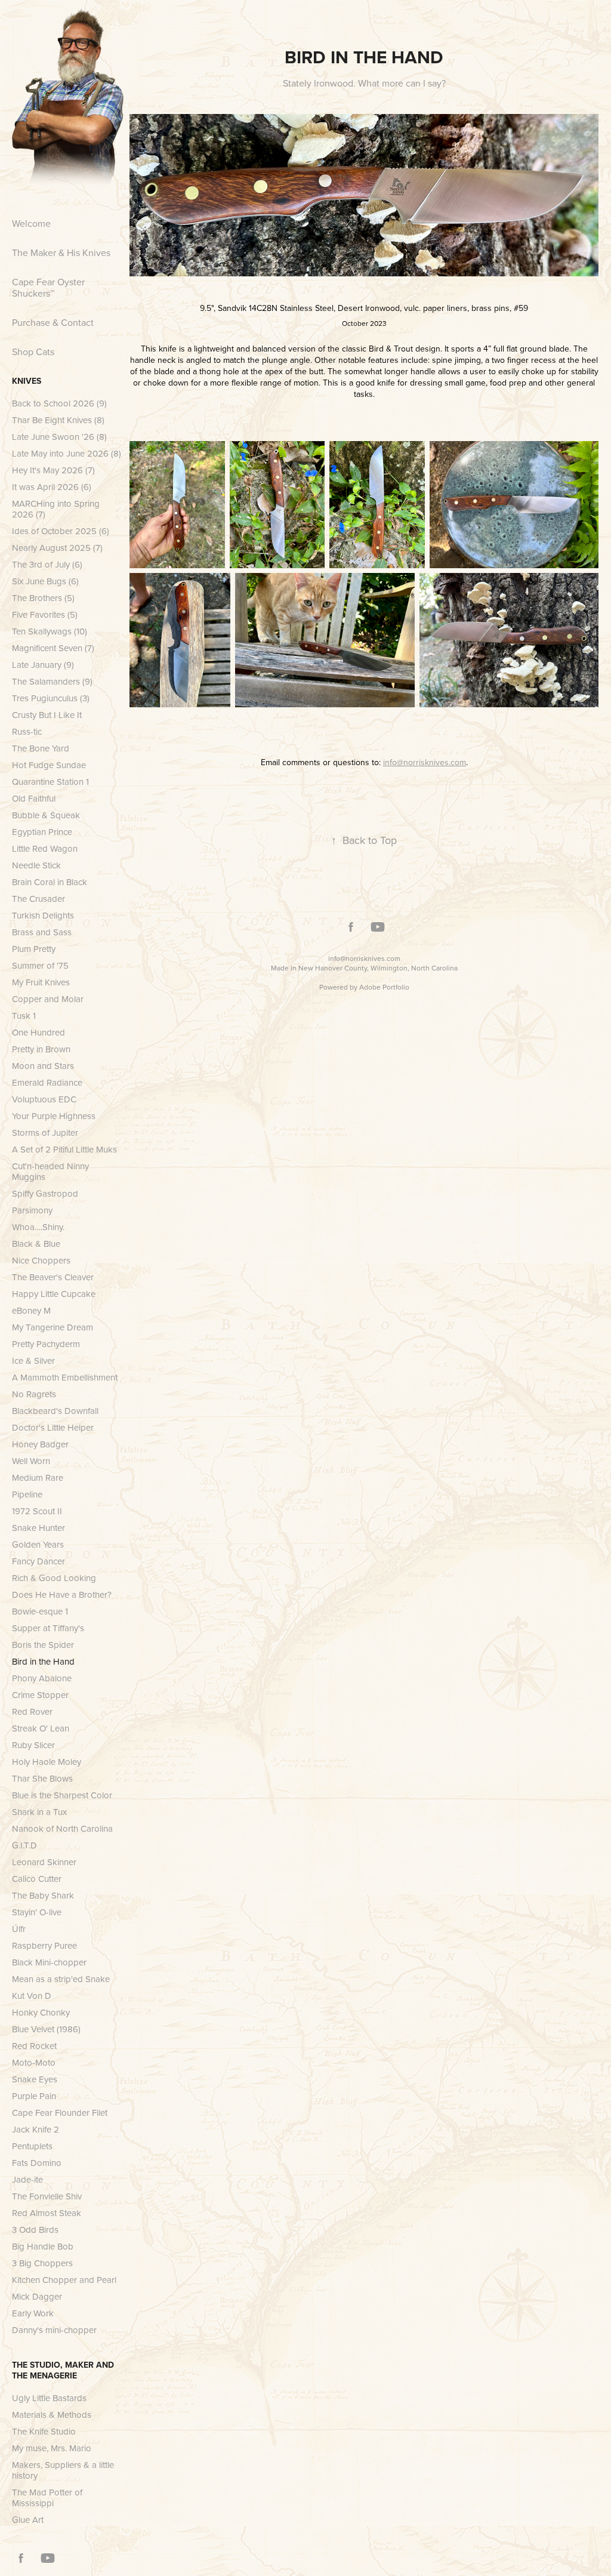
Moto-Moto (34, 2062)
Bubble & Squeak (46, 815)
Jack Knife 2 (36, 2129)
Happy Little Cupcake (54, 1294)
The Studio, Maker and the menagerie (63, 2370)
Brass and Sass (42, 932)
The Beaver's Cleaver (53, 1277)
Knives (27, 381)
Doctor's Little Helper (53, 1427)
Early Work (33, 2313)
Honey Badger (40, 1444)
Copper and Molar (48, 999)
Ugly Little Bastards (49, 2398)
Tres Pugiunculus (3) (51, 698)
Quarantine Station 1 (50, 782)
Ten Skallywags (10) (50, 631)
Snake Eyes (35, 2079)
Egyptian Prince (42, 832)
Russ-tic (27, 731)
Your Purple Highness (54, 1116)
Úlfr (19, 1929)
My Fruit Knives (41, 982)
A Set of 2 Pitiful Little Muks (64, 1149)
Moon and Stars (43, 1066)
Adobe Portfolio (384, 987)
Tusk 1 (24, 1016)
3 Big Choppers (42, 2263)
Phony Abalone (42, 1678)
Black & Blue (36, 1244)
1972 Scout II (37, 1511)
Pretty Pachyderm (46, 1344)
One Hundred (38, 1032)
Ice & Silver (33, 1361)
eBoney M (31, 1310)
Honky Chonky (41, 2012)
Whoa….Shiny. (38, 1227)
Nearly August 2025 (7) (57, 548)
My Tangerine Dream (53, 1327)
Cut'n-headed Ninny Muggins (50, 1171)
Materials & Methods (52, 2415)
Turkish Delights (43, 915)
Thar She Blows (42, 1778)
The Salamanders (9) (52, 681)
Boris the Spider (43, 1645)
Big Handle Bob (43, 2246)
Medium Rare (38, 1477)
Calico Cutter (37, 1879)
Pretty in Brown (41, 1049)
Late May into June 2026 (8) (67, 453)
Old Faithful (34, 798)
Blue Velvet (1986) (46, 2029)
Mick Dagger (37, 2296)
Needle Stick (36, 865)
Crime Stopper (40, 1695)
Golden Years (38, 1544)
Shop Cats (33, 352)
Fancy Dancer (38, 1561)
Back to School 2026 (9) (59, 403)
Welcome (31, 223)
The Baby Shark (43, 1895)
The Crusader (38, 899)
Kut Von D (32, 1996)
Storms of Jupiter (45, 1133)
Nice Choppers (41, 1260)
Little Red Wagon (45, 848)
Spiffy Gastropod (45, 1193)
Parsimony (32, 1210)
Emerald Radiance (47, 1082)
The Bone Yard (41, 748)
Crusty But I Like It (47, 715)
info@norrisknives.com (364, 958)
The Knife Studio (44, 2431)
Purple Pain (34, 2096)
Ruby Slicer (33, 1745)
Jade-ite (27, 2179)
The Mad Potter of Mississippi (47, 2498)
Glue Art (28, 2520)
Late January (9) (43, 665)
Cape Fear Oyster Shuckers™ (48, 287)
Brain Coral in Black (50, 882)
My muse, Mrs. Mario (52, 2448)
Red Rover (32, 1711)
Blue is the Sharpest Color (62, 1795)
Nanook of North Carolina (62, 1828)
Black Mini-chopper (49, 1962)
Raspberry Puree (44, 1945)
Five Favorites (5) (45, 614)
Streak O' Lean (41, 1728)
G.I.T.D (24, 1845)
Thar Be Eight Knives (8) (58, 420)
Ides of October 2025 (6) (61, 531)
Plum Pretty (34, 949)
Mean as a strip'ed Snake (61, 1979)
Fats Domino (37, 2163)
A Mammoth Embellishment (65, 1377)
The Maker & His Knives (61, 252)
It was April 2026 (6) (52, 487)
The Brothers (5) (43, 598)
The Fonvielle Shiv (47, 2196)
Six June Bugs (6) (45, 581)
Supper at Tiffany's (48, 1628)
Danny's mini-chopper (54, 2330)
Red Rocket (34, 2046)
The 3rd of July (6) (47, 564)
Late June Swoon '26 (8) (59, 437)
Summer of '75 (40, 965)
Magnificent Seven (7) (53, 648)
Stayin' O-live (37, 1912)
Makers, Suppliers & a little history (63, 2470)
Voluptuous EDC (44, 1099)
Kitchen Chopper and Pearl (64, 2280)
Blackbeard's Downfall (55, 1411)
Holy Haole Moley (47, 1762)
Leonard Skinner (44, 1862)
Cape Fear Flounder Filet (60, 2113)
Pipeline (27, 1494)
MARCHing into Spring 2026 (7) (56, 509)
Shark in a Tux (39, 1812)
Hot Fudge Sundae (49, 765)
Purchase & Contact (53, 322)
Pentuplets (32, 2146)
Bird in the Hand (43, 1661)
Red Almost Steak (47, 2213)
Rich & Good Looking (54, 1578)
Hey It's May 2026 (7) (53, 470)
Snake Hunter (38, 1528)
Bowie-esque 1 (40, 1611)
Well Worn (31, 1461)
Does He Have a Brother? (62, 1594)
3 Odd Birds (35, 2230)
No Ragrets (34, 1394)
